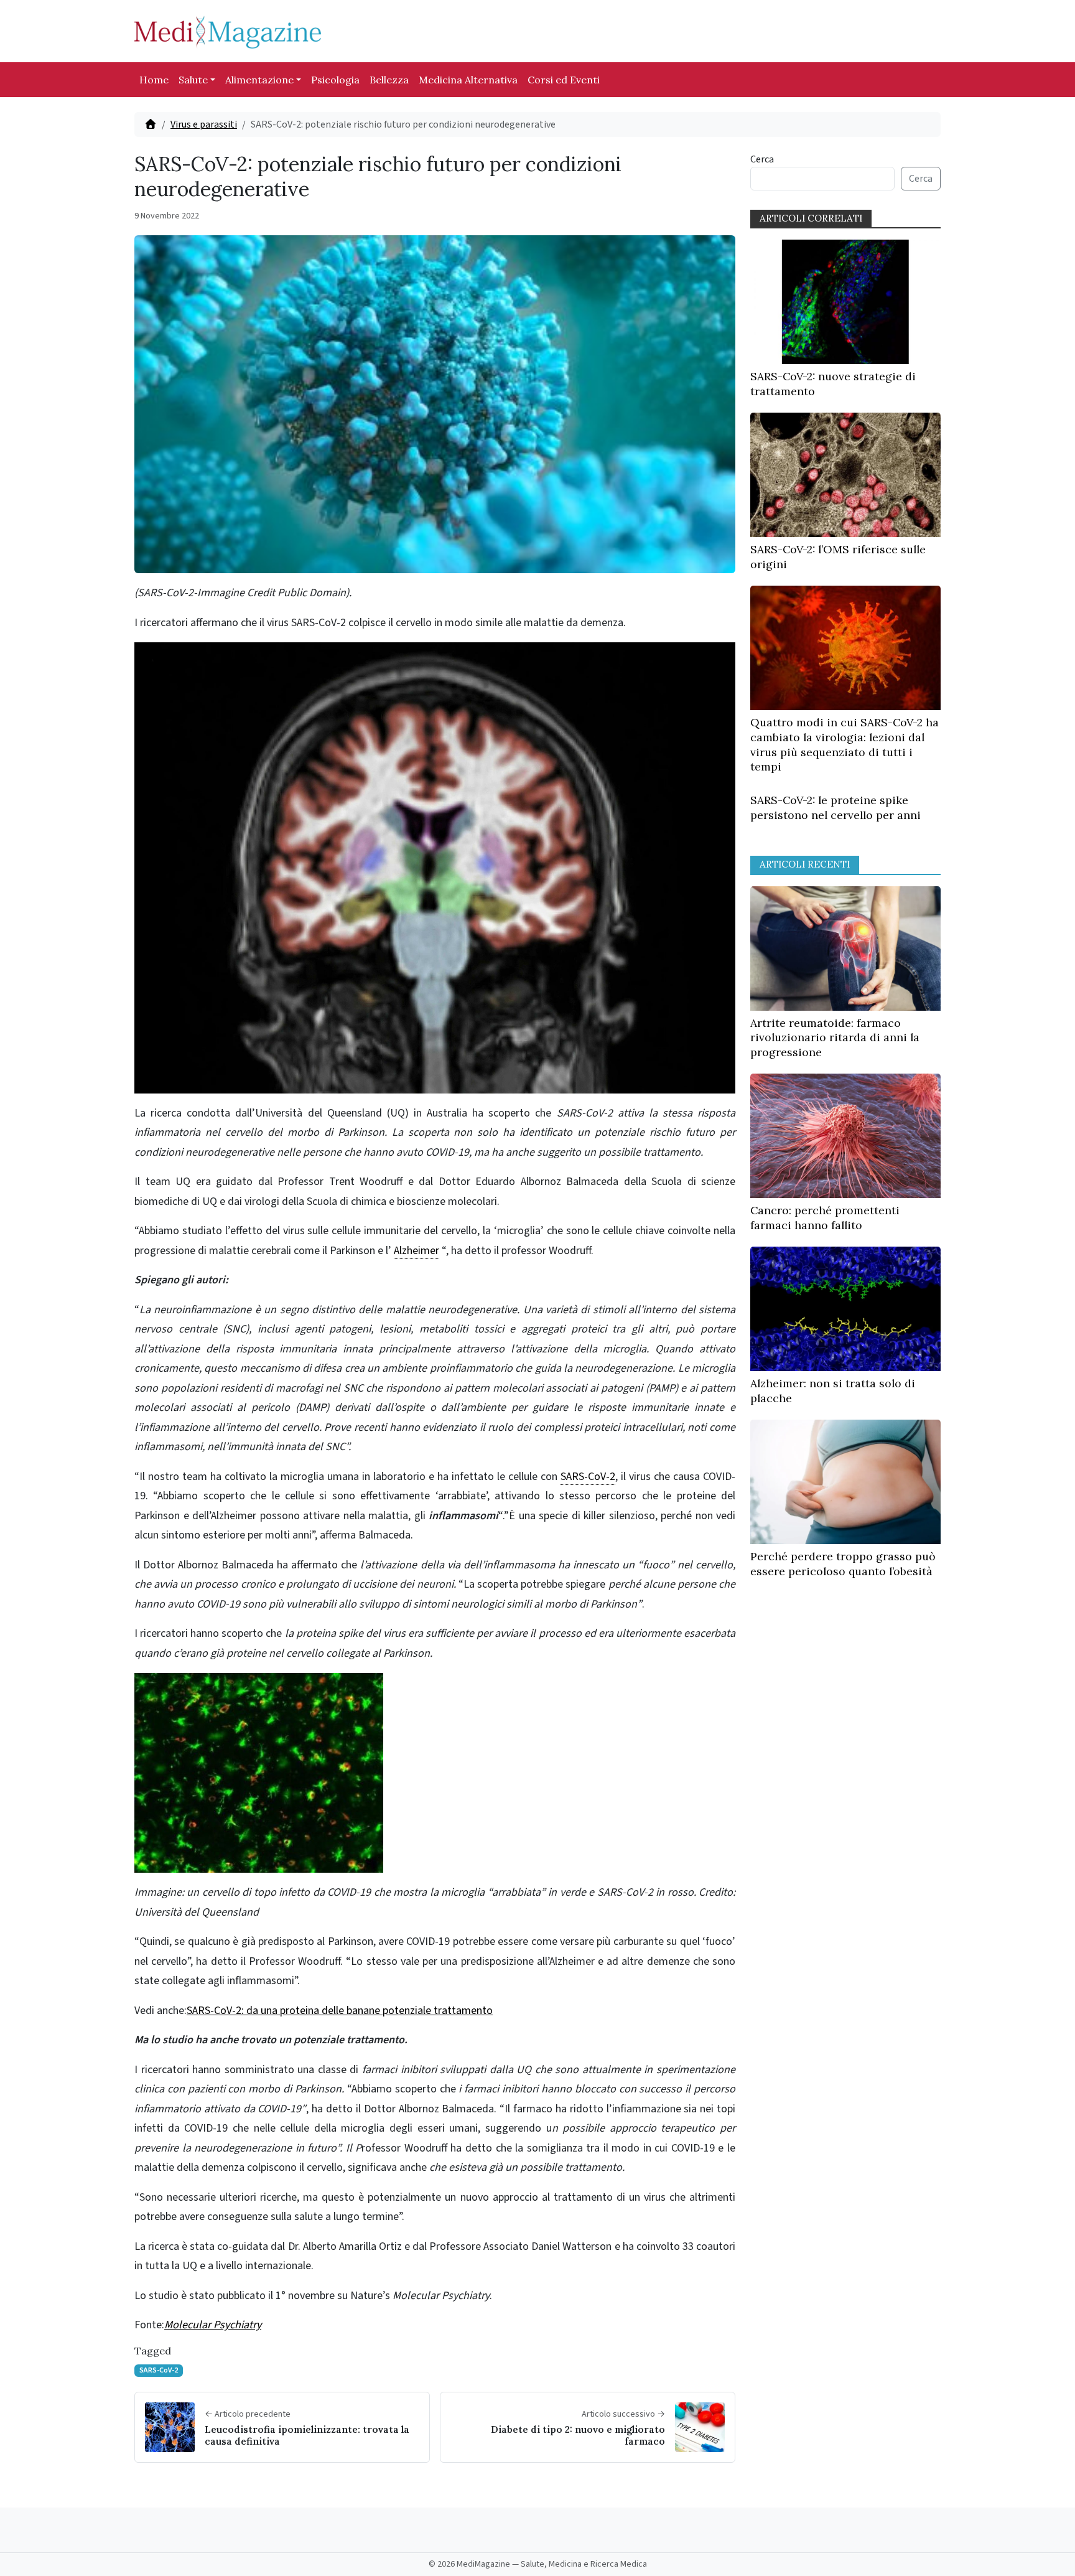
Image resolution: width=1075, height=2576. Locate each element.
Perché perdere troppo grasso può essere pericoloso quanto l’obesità (843, 1564)
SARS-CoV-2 (159, 2370)
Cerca (762, 159)
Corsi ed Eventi (564, 80)
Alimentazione (259, 80)
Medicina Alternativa (468, 80)
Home (154, 80)
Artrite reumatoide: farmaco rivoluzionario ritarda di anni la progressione (835, 1038)
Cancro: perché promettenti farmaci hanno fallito (825, 1218)
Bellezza (389, 80)
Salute (193, 80)
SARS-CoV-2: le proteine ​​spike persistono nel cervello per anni (835, 808)
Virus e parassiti (204, 124)
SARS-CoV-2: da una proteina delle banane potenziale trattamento (340, 2011)
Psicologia (335, 80)
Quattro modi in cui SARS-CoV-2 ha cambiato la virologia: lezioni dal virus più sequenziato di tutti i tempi (845, 744)
